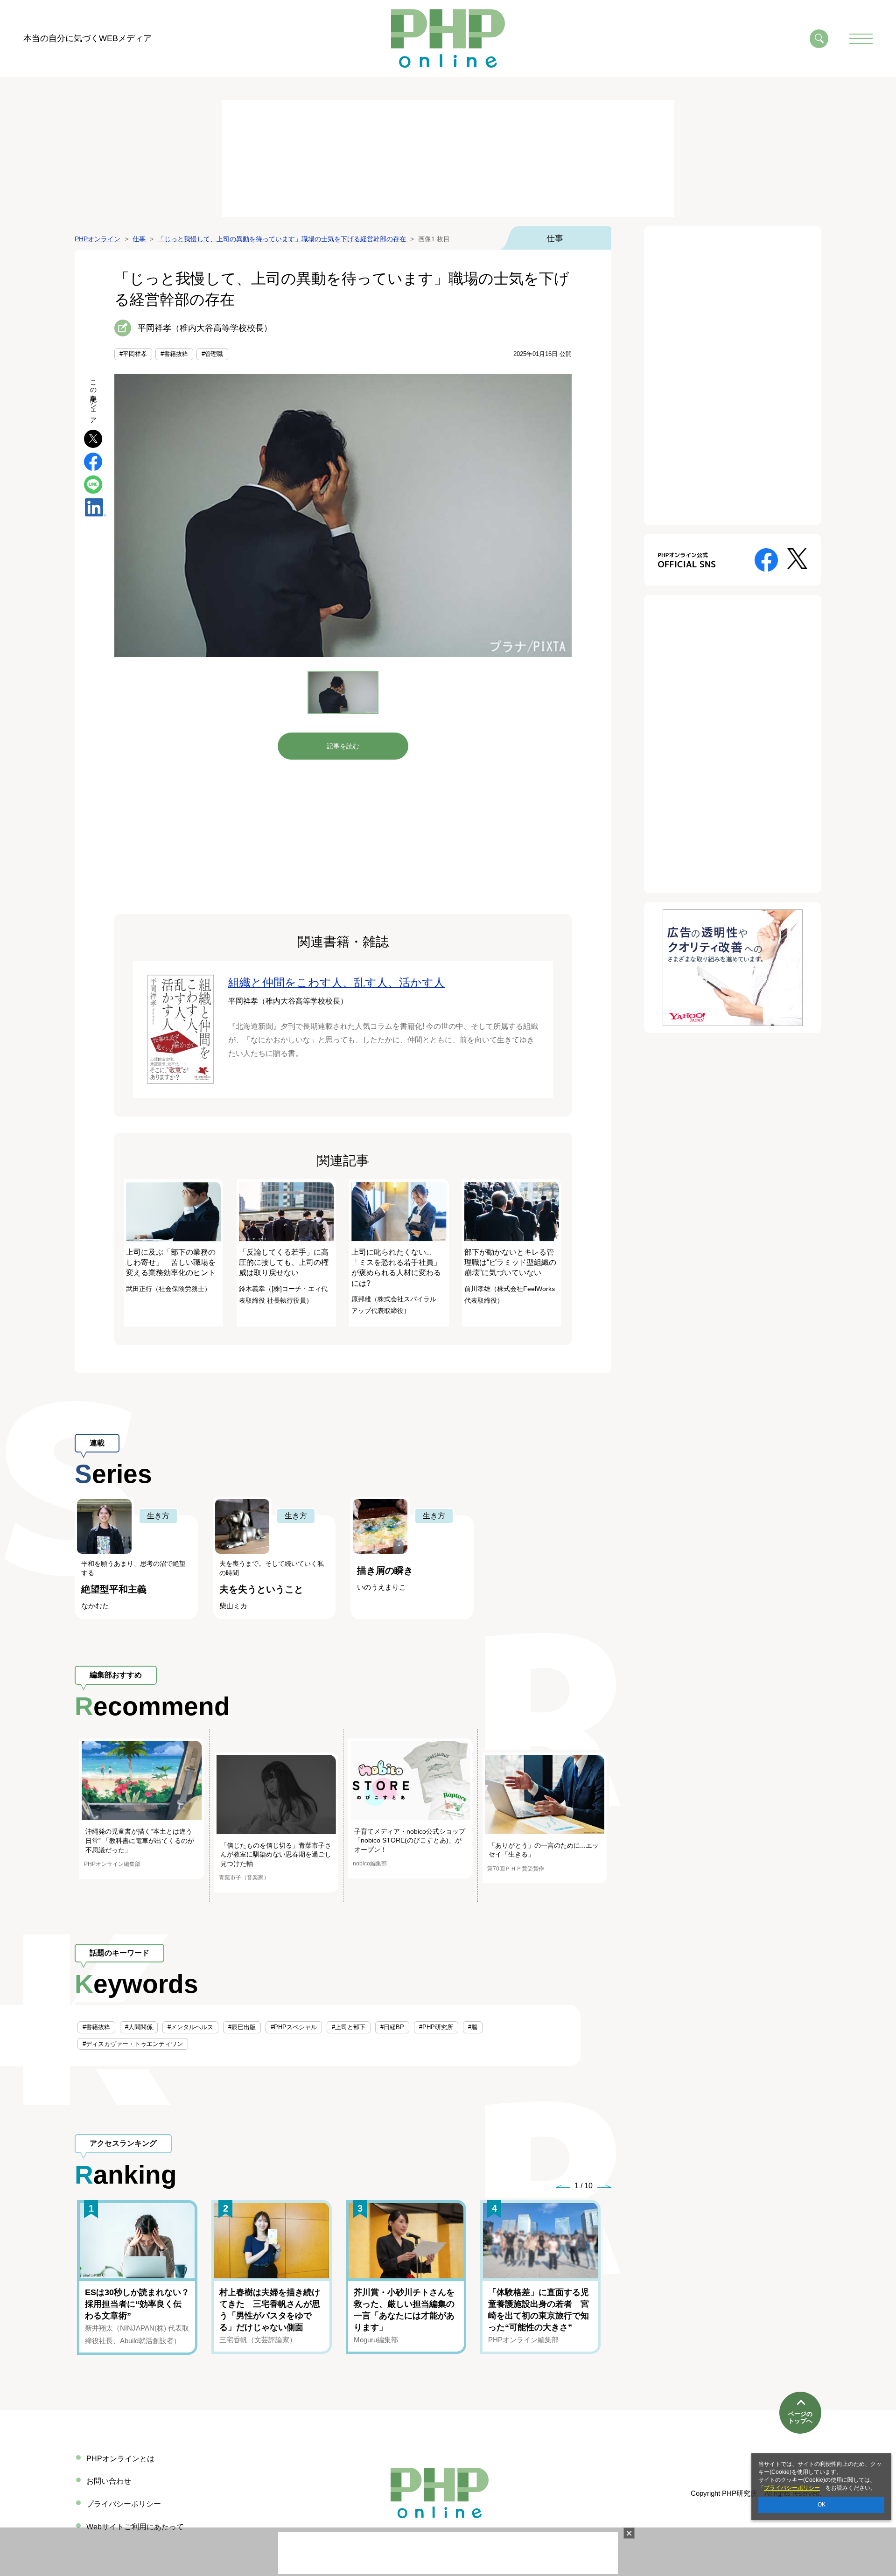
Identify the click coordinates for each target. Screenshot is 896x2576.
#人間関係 (139, 2027)
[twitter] (93, 438)
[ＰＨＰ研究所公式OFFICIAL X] (797, 558)
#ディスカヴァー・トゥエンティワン (133, 2044)
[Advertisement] (448, 159)
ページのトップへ (800, 2418)
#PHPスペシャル (294, 2027)
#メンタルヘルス (190, 2027)
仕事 (555, 238)
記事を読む (343, 746)
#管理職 (212, 354)
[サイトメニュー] (861, 39)
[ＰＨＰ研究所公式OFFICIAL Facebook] (766, 559)
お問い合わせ (109, 2481)
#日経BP (392, 2027)
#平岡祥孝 (133, 354)
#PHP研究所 (436, 2027)
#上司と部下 (349, 2027)
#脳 (473, 2027)
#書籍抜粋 (174, 354)
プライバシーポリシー (792, 2488)
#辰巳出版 (242, 2027)
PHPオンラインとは (120, 2459)
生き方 (158, 1516)
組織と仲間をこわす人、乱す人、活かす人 (336, 982)
